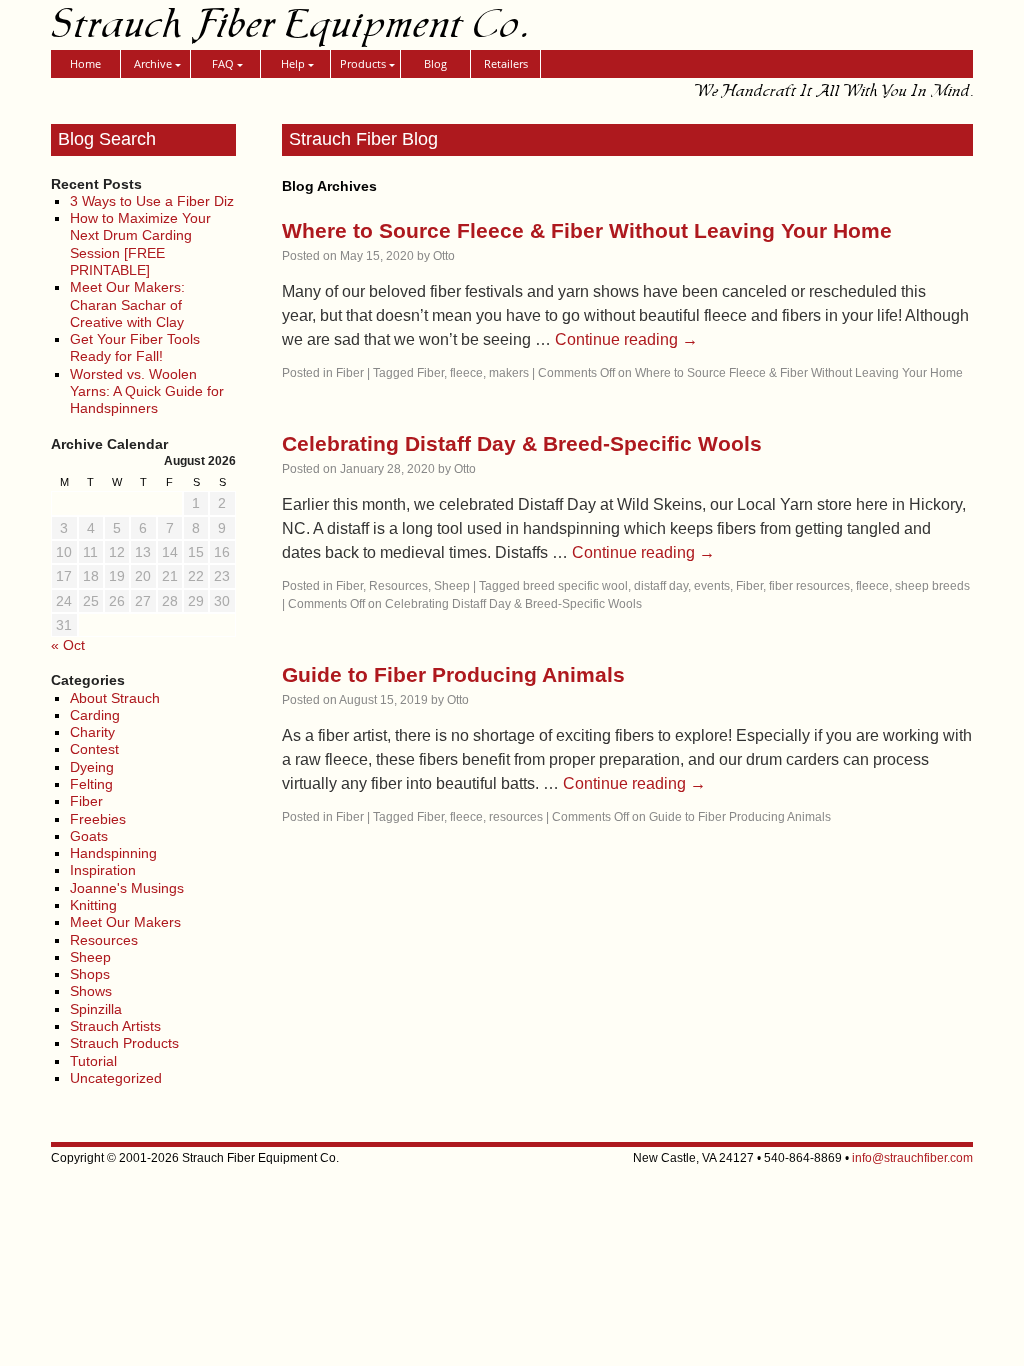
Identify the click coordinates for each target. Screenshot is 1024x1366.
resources (516, 817)
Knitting (93, 905)
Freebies (98, 819)
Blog (435, 63)
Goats (89, 836)
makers (509, 373)
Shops (90, 974)
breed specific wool (575, 586)
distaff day (661, 586)
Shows (91, 991)
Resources (104, 940)
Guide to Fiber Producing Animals (453, 674)
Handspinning (113, 853)
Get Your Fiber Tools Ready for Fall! (135, 347)
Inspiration (103, 870)
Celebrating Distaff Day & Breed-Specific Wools (522, 443)
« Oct (68, 645)
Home (85, 63)
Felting (91, 784)
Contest (94, 749)
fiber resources (809, 586)
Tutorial (93, 1061)
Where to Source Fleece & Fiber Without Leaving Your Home (587, 230)
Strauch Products (124, 1043)
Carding (95, 715)
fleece (466, 373)
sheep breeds (932, 586)
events (712, 586)
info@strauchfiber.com (912, 1158)
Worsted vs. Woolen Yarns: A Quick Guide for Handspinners (147, 391)
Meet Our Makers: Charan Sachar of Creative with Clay (127, 304)
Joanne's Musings (127, 888)
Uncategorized (116, 1078)
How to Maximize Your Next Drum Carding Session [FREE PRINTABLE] (140, 244)
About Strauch (115, 698)
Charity (92, 732)
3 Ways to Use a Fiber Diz (152, 201)
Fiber (86, 801)
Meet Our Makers (125, 922)
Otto (444, 256)
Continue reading (626, 339)
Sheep (90, 957)
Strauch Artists (115, 1026)
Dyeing (92, 767)
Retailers (506, 63)
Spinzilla (96, 1009)
